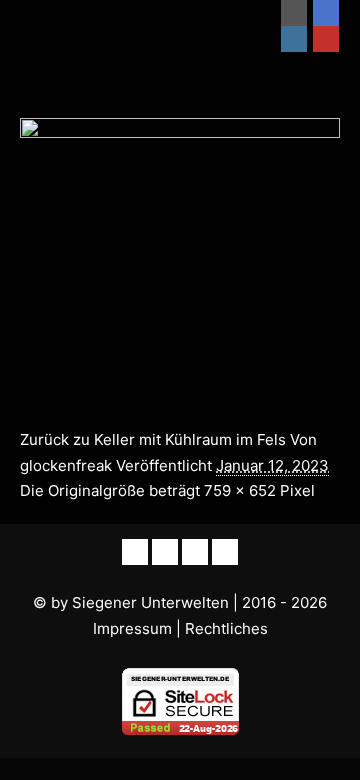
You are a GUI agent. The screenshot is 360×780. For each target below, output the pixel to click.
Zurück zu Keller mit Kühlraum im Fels (153, 439)
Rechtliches (226, 628)
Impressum (132, 628)
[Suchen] (246, 13)
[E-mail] (294, 13)
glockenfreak (66, 465)
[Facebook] (326, 13)
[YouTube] (326, 39)
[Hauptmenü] (246, 39)
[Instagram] (294, 39)
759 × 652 (240, 490)
